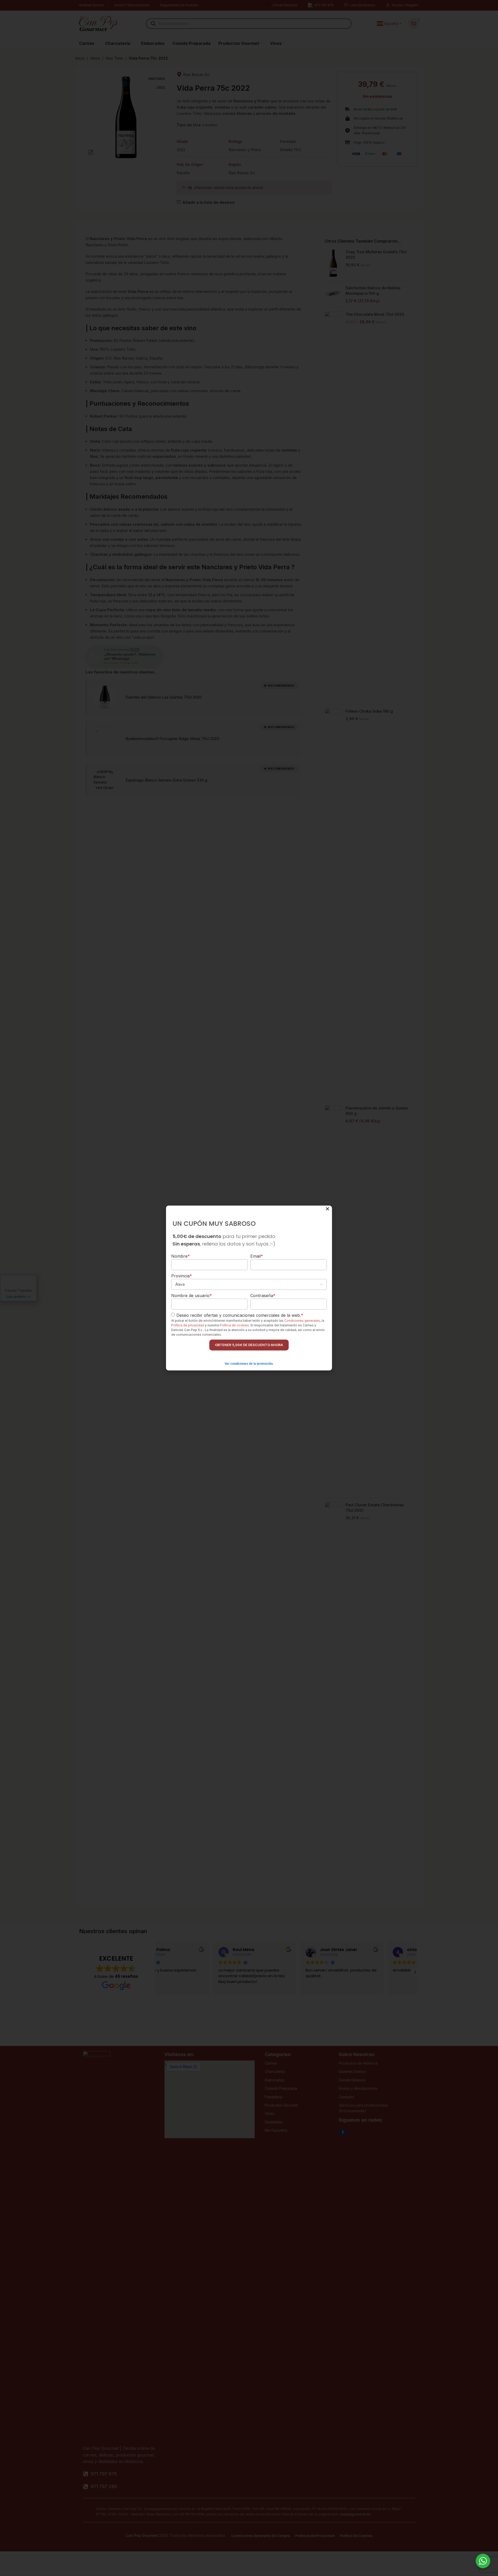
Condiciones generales (302, 1321)
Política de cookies (234, 1325)
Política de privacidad (188, 1325)
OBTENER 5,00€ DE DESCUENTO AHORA (249, 1345)
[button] (327, 1209)
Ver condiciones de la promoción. (249, 1364)
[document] (249, 1288)
